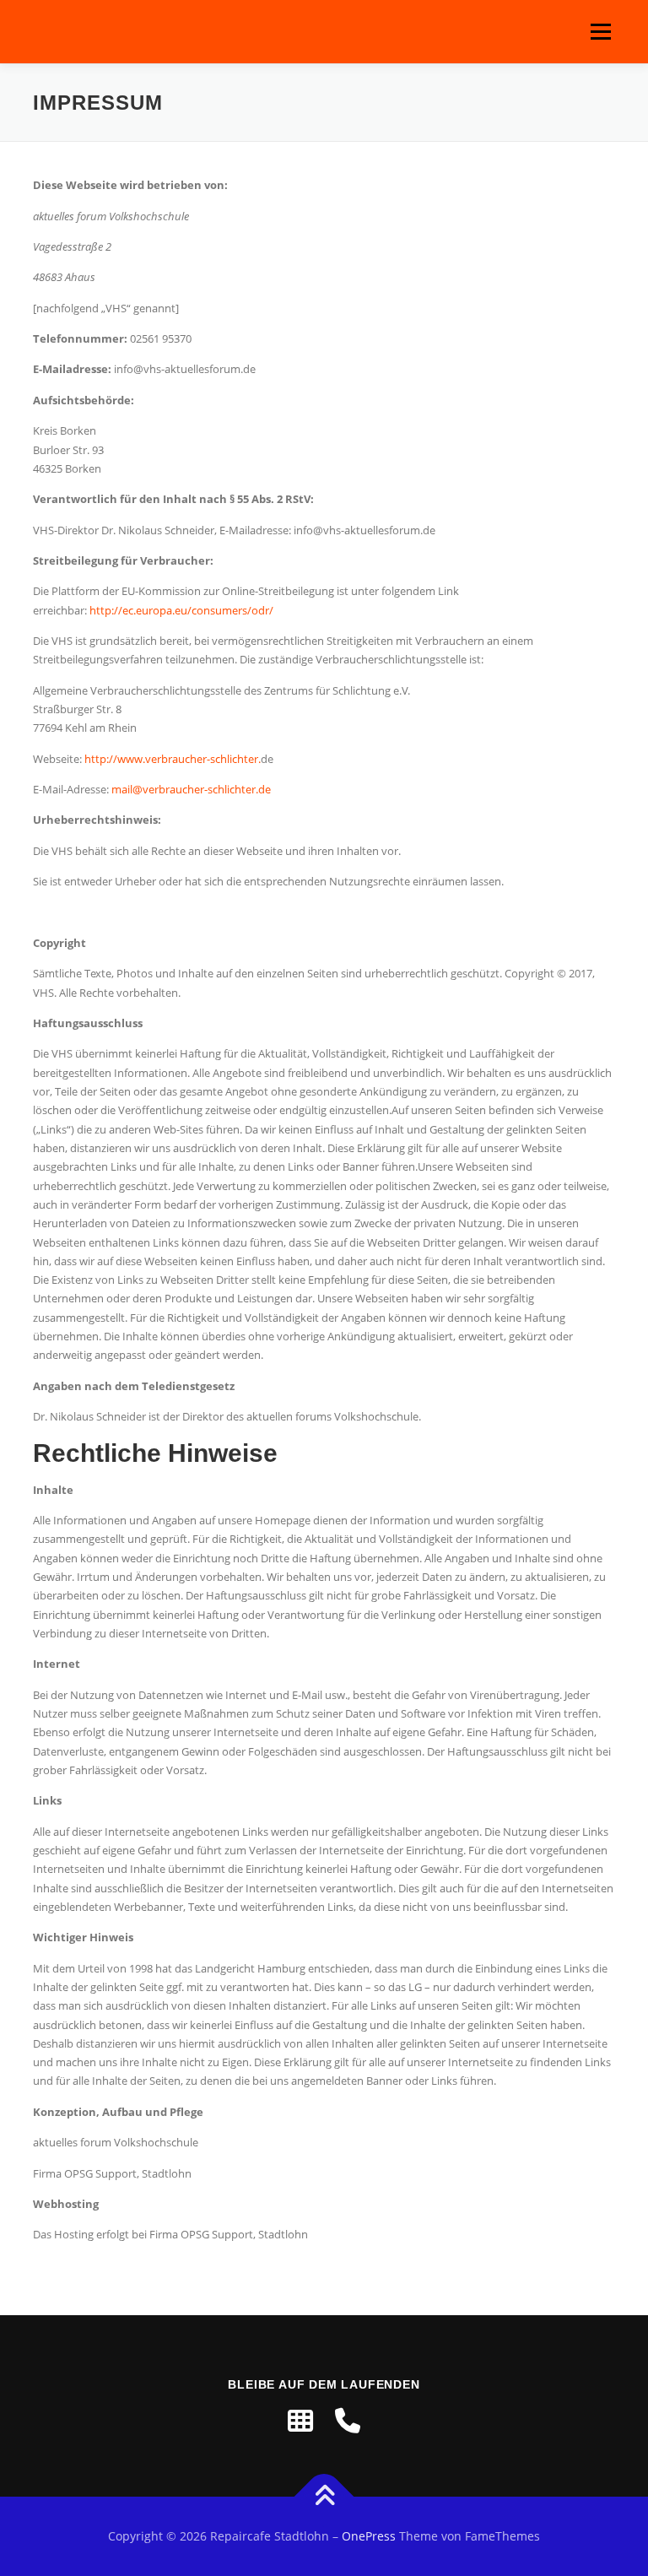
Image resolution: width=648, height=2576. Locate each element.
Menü (600, 31)
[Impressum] (348, 2421)
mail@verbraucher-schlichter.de (191, 789)
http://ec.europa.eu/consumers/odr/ (181, 610)
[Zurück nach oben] (324, 2497)
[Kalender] (300, 2421)
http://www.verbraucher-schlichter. (173, 759)
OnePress (369, 2536)
